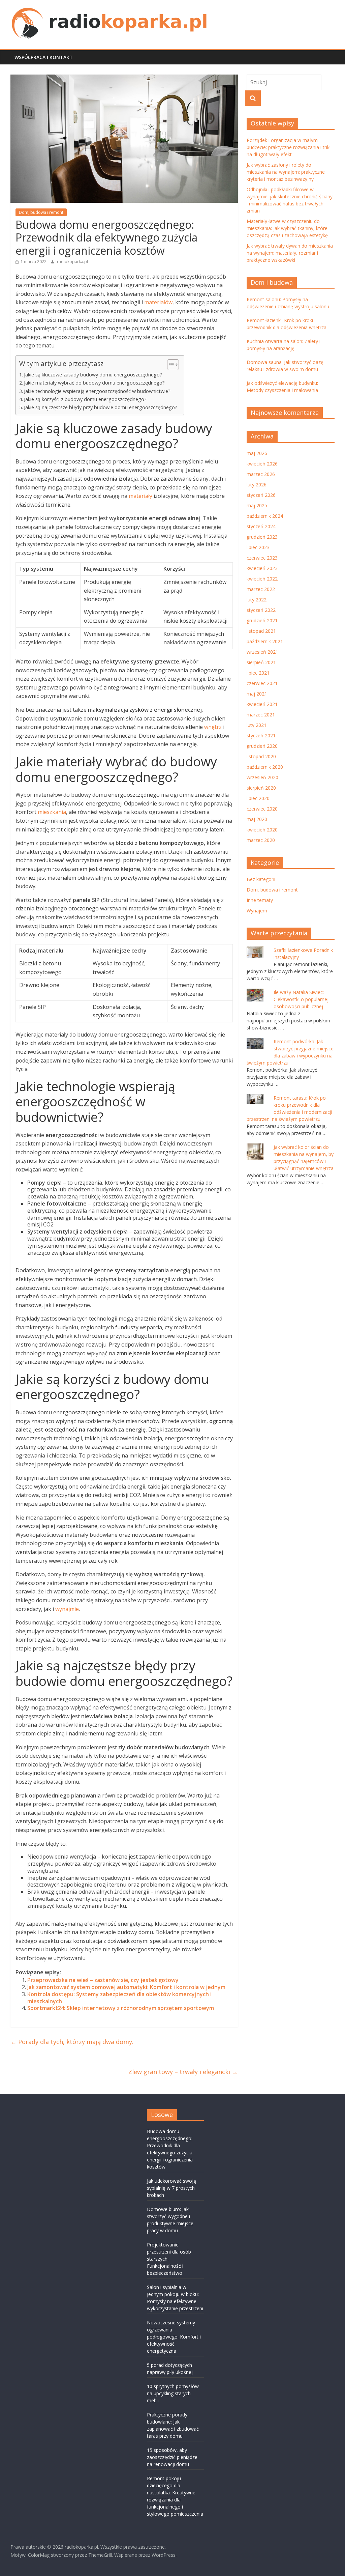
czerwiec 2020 (262, 809)
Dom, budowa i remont (41, 212)
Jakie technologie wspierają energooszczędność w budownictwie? (97, 391)
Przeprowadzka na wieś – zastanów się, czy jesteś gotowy (103, 1980)
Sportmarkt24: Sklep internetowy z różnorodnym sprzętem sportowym (121, 2008)
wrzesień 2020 (262, 777)
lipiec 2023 (258, 547)
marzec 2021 (261, 715)
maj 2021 (257, 694)
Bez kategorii (261, 879)
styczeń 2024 (261, 526)
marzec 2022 (261, 589)
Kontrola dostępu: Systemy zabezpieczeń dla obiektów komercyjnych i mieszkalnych (119, 1998)
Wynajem (257, 911)
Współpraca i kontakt (44, 57)
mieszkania (52, 812)
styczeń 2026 (261, 495)
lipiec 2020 (258, 798)
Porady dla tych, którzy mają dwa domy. (72, 2042)
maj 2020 (257, 819)
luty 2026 (257, 485)
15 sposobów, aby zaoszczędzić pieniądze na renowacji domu (172, 2457)
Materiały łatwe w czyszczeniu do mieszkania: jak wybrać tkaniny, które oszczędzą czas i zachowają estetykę (287, 228)
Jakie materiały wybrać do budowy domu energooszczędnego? (94, 383)
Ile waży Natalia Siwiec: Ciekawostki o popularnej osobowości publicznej (301, 999)
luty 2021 (257, 725)
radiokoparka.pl (72, 262)
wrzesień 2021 (262, 652)
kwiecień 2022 (262, 579)
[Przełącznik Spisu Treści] (170, 365)
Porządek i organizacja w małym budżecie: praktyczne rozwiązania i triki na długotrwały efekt (289, 147)
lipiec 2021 (258, 673)
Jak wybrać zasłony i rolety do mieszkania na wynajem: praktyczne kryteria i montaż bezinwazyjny (286, 172)
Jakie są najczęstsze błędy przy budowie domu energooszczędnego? (101, 407)
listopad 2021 (261, 631)
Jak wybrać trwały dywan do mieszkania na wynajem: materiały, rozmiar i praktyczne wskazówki (290, 253)
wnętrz (213, 727)
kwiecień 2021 (262, 704)
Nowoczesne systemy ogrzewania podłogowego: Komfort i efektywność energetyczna (174, 2337)
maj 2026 (257, 453)
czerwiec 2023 (262, 558)
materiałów (158, 302)
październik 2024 (265, 516)
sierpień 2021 (261, 662)
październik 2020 (265, 767)
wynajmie (67, 1609)
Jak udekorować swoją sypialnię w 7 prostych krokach (171, 2188)
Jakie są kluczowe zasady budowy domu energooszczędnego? (93, 375)
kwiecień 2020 (262, 830)
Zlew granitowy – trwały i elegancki (183, 2072)
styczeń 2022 (261, 610)
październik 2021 (265, 641)
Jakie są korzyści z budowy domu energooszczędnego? (85, 399)
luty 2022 (257, 600)
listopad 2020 (261, 756)
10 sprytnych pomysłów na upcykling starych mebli (173, 2393)
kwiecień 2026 (262, 464)
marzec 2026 (261, 474)
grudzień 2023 (262, 537)
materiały (140, 496)
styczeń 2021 (261, 735)
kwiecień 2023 (262, 568)
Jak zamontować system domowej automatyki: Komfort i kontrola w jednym (126, 1987)
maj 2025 (257, 505)
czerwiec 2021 (262, 683)
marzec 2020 (261, 840)
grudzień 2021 (262, 620)
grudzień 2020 (262, 746)
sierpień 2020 (261, 788)
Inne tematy (260, 900)
